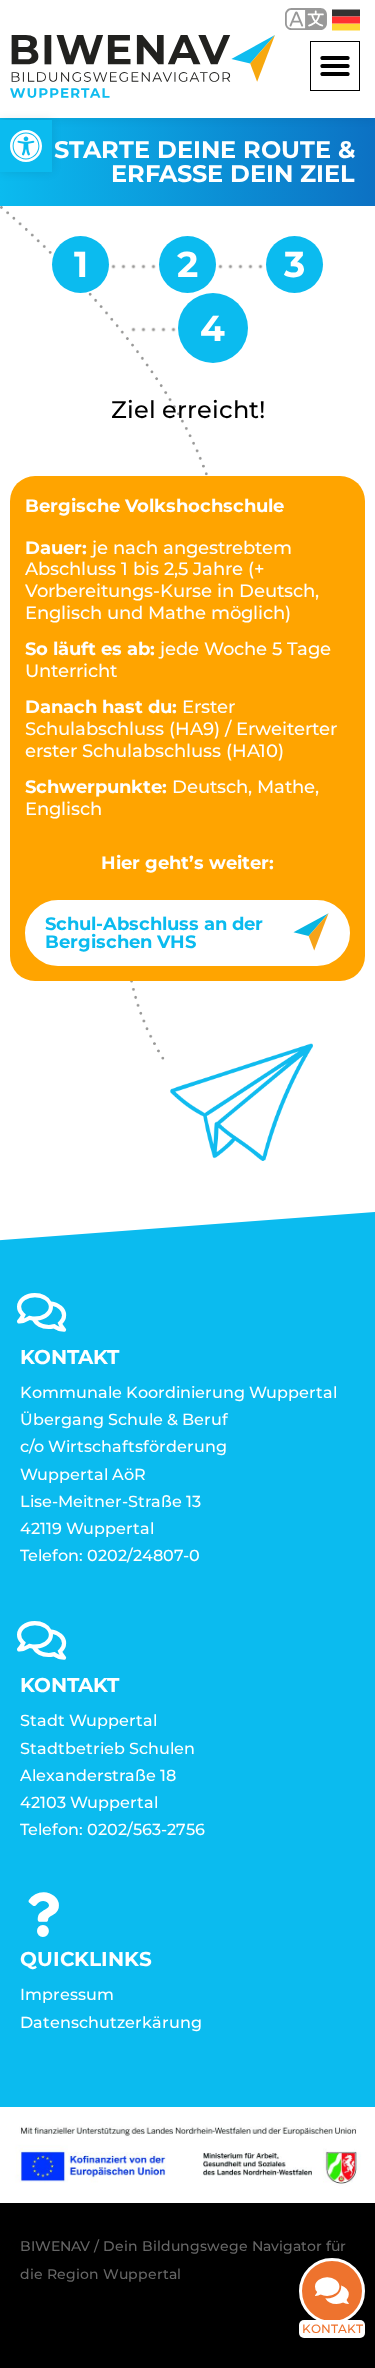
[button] (335, 66)
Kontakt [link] (332, 2328)
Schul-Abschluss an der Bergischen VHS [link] (154, 933)
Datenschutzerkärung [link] (111, 2022)
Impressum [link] (67, 1994)
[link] (26, 146)
